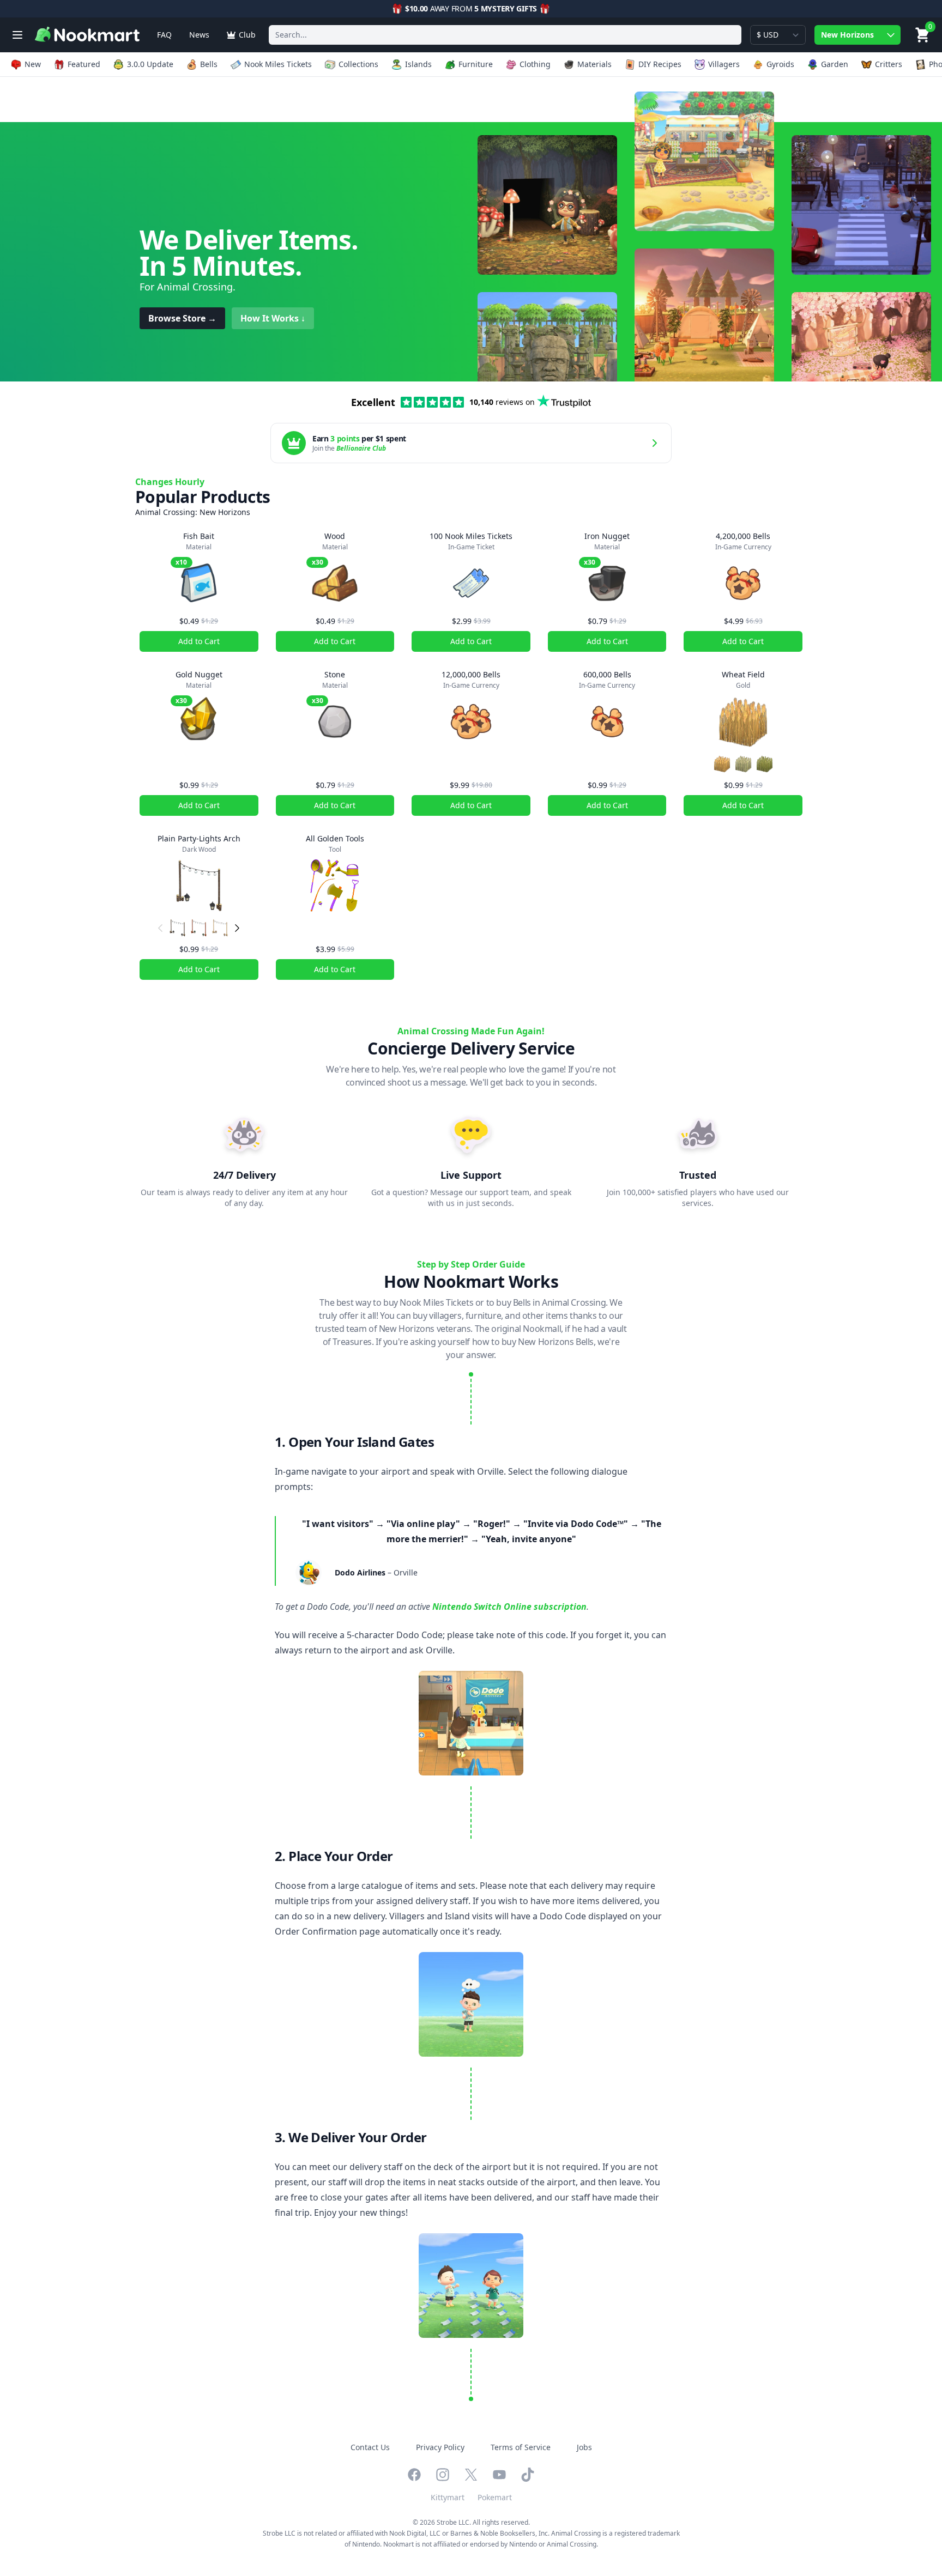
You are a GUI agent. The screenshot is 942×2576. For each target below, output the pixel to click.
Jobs (584, 2447)
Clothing (535, 64)
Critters (889, 64)
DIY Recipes (660, 64)
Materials (594, 64)
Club (247, 35)
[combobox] (505, 35)
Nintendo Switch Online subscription (509, 1607)
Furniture (476, 64)
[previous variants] (160, 928)
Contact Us (370, 2447)
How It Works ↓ (273, 318)
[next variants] (237, 928)
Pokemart (495, 2497)
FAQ (164, 35)
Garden (835, 64)
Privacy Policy (440, 2447)
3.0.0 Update (150, 64)
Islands (418, 64)
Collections (358, 64)
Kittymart (448, 2497)
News (199, 35)
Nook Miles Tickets (278, 64)
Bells (209, 64)
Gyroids (780, 64)
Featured (84, 64)
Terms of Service (521, 2447)
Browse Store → (182, 318)
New (33, 64)
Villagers (724, 64)
